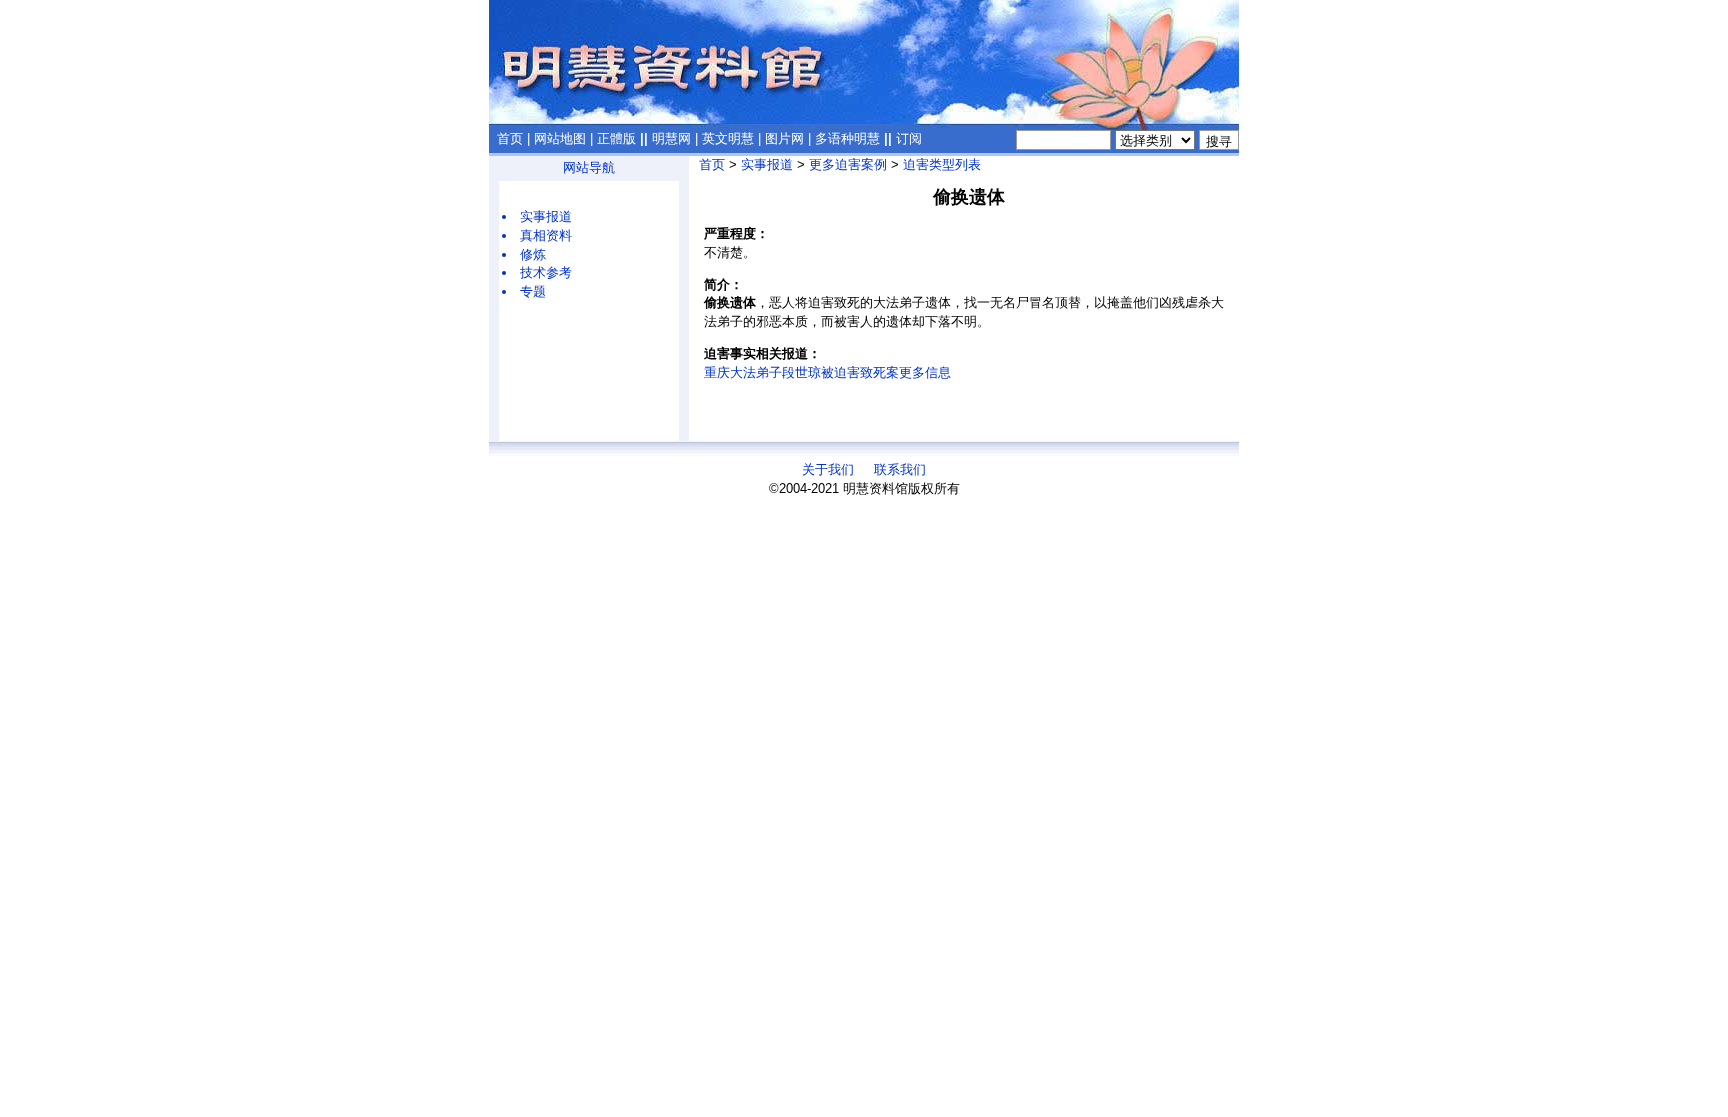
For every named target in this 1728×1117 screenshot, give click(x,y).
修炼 (533, 254)
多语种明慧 (847, 138)
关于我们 (828, 469)
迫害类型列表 (942, 164)
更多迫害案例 (848, 164)
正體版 (616, 138)
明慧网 (671, 138)
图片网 (784, 138)
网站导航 (589, 167)
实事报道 (546, 216)
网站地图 (560, 138)
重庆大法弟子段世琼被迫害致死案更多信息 (827, 372)
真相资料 (546, 235)
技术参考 (546, 272)
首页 (510, 138)
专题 (533, 291)
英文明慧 (728, 138)
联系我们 (900, 469)
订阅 (909, 138)
